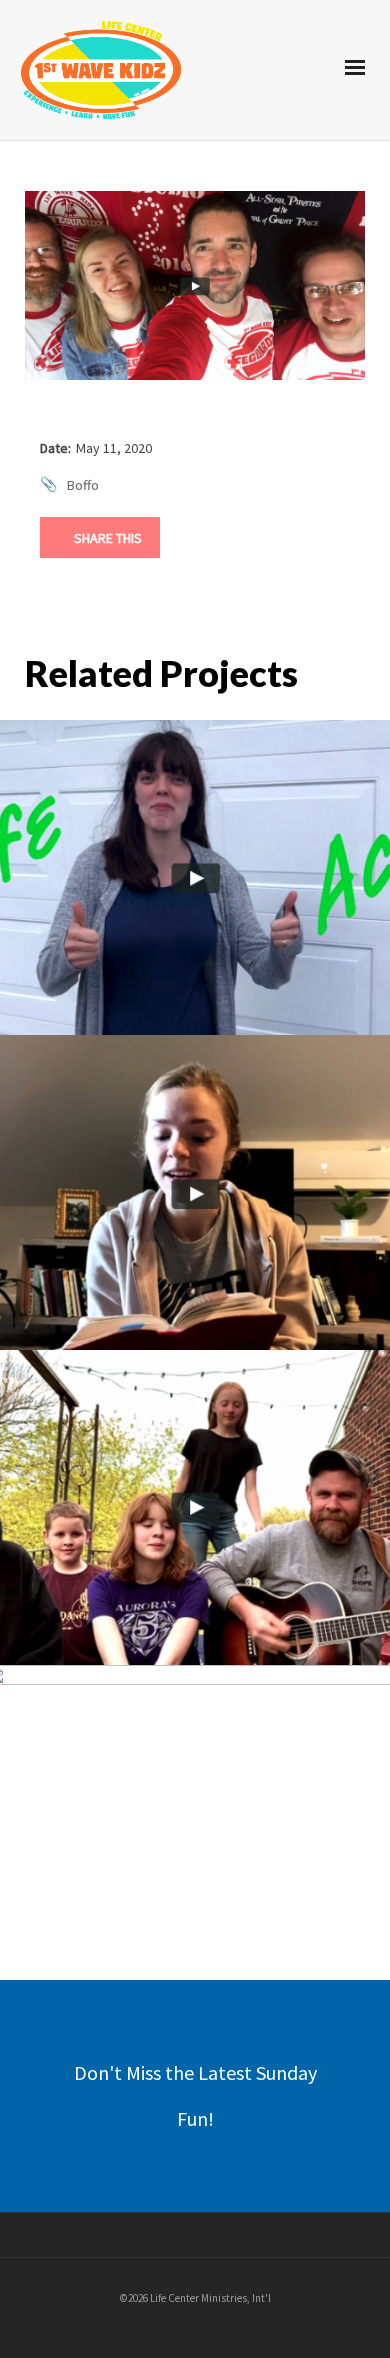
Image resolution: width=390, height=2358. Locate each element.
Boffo (83, 485)
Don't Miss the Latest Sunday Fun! (195, 2095)
